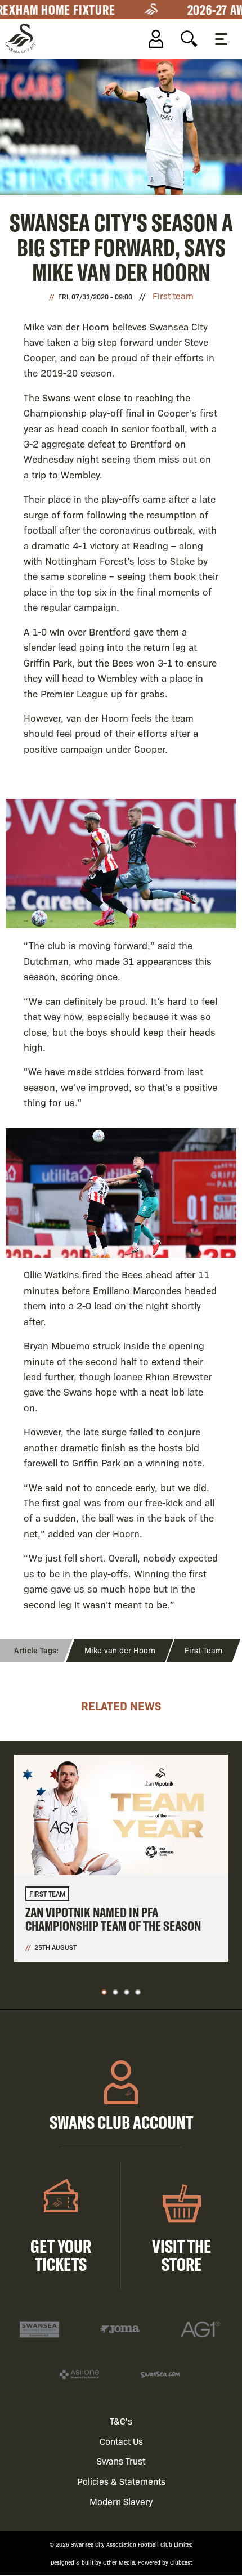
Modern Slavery (121, 2501)
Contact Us (121, 2441)
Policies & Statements (121, 2481)
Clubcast (181, 2562)
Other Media (119, 2562)
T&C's (121, 2421)
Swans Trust (121, 2461)
